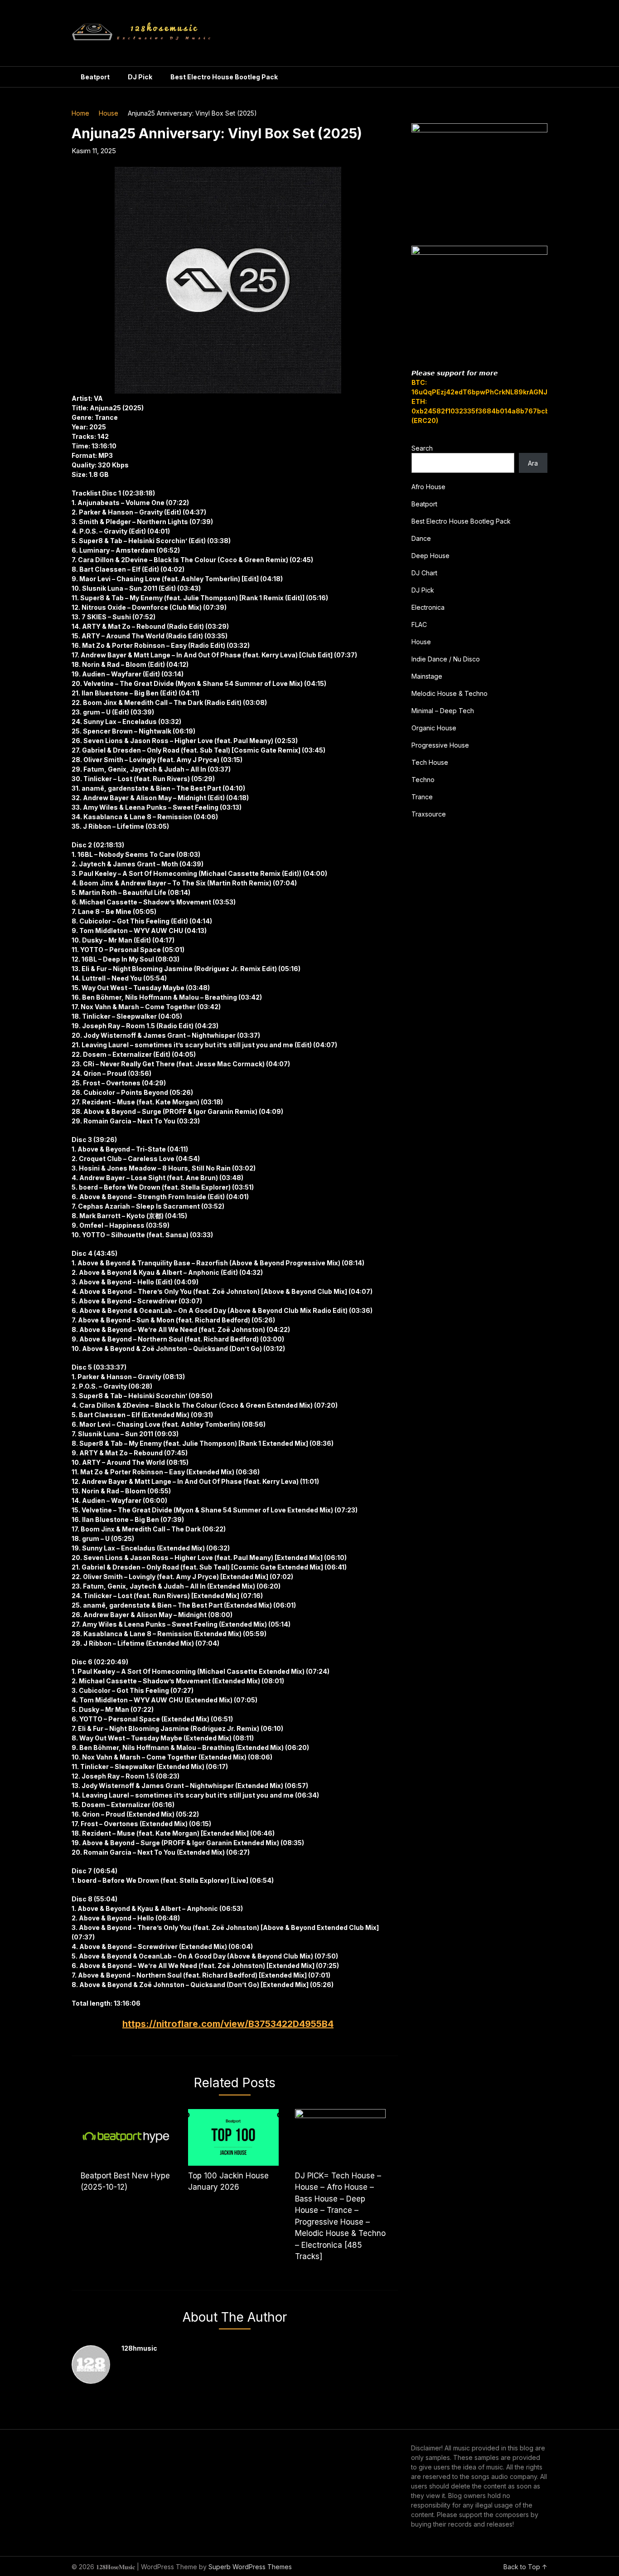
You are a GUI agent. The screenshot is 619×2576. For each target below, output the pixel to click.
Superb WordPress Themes (250, 2567)
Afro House (428, 487)
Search (422, 448)
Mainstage (427, 676)
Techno (423, 780)
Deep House (430, 556)
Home (80, 113)
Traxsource (429, 814)
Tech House (430, 762)
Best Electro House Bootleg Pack (224, 77)
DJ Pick (140, 77)
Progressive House (440, 745)
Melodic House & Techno (450, 693)
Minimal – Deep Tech (443, 711)
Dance (421, 538)
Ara (533, 463)
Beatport (95, 77)
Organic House (434, 728)
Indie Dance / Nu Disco (446, 659)
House (109, 113)
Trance (422, 797)
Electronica (428, 607)
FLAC (419, 625)
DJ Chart (424, 573)
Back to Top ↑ (525, 2567)
